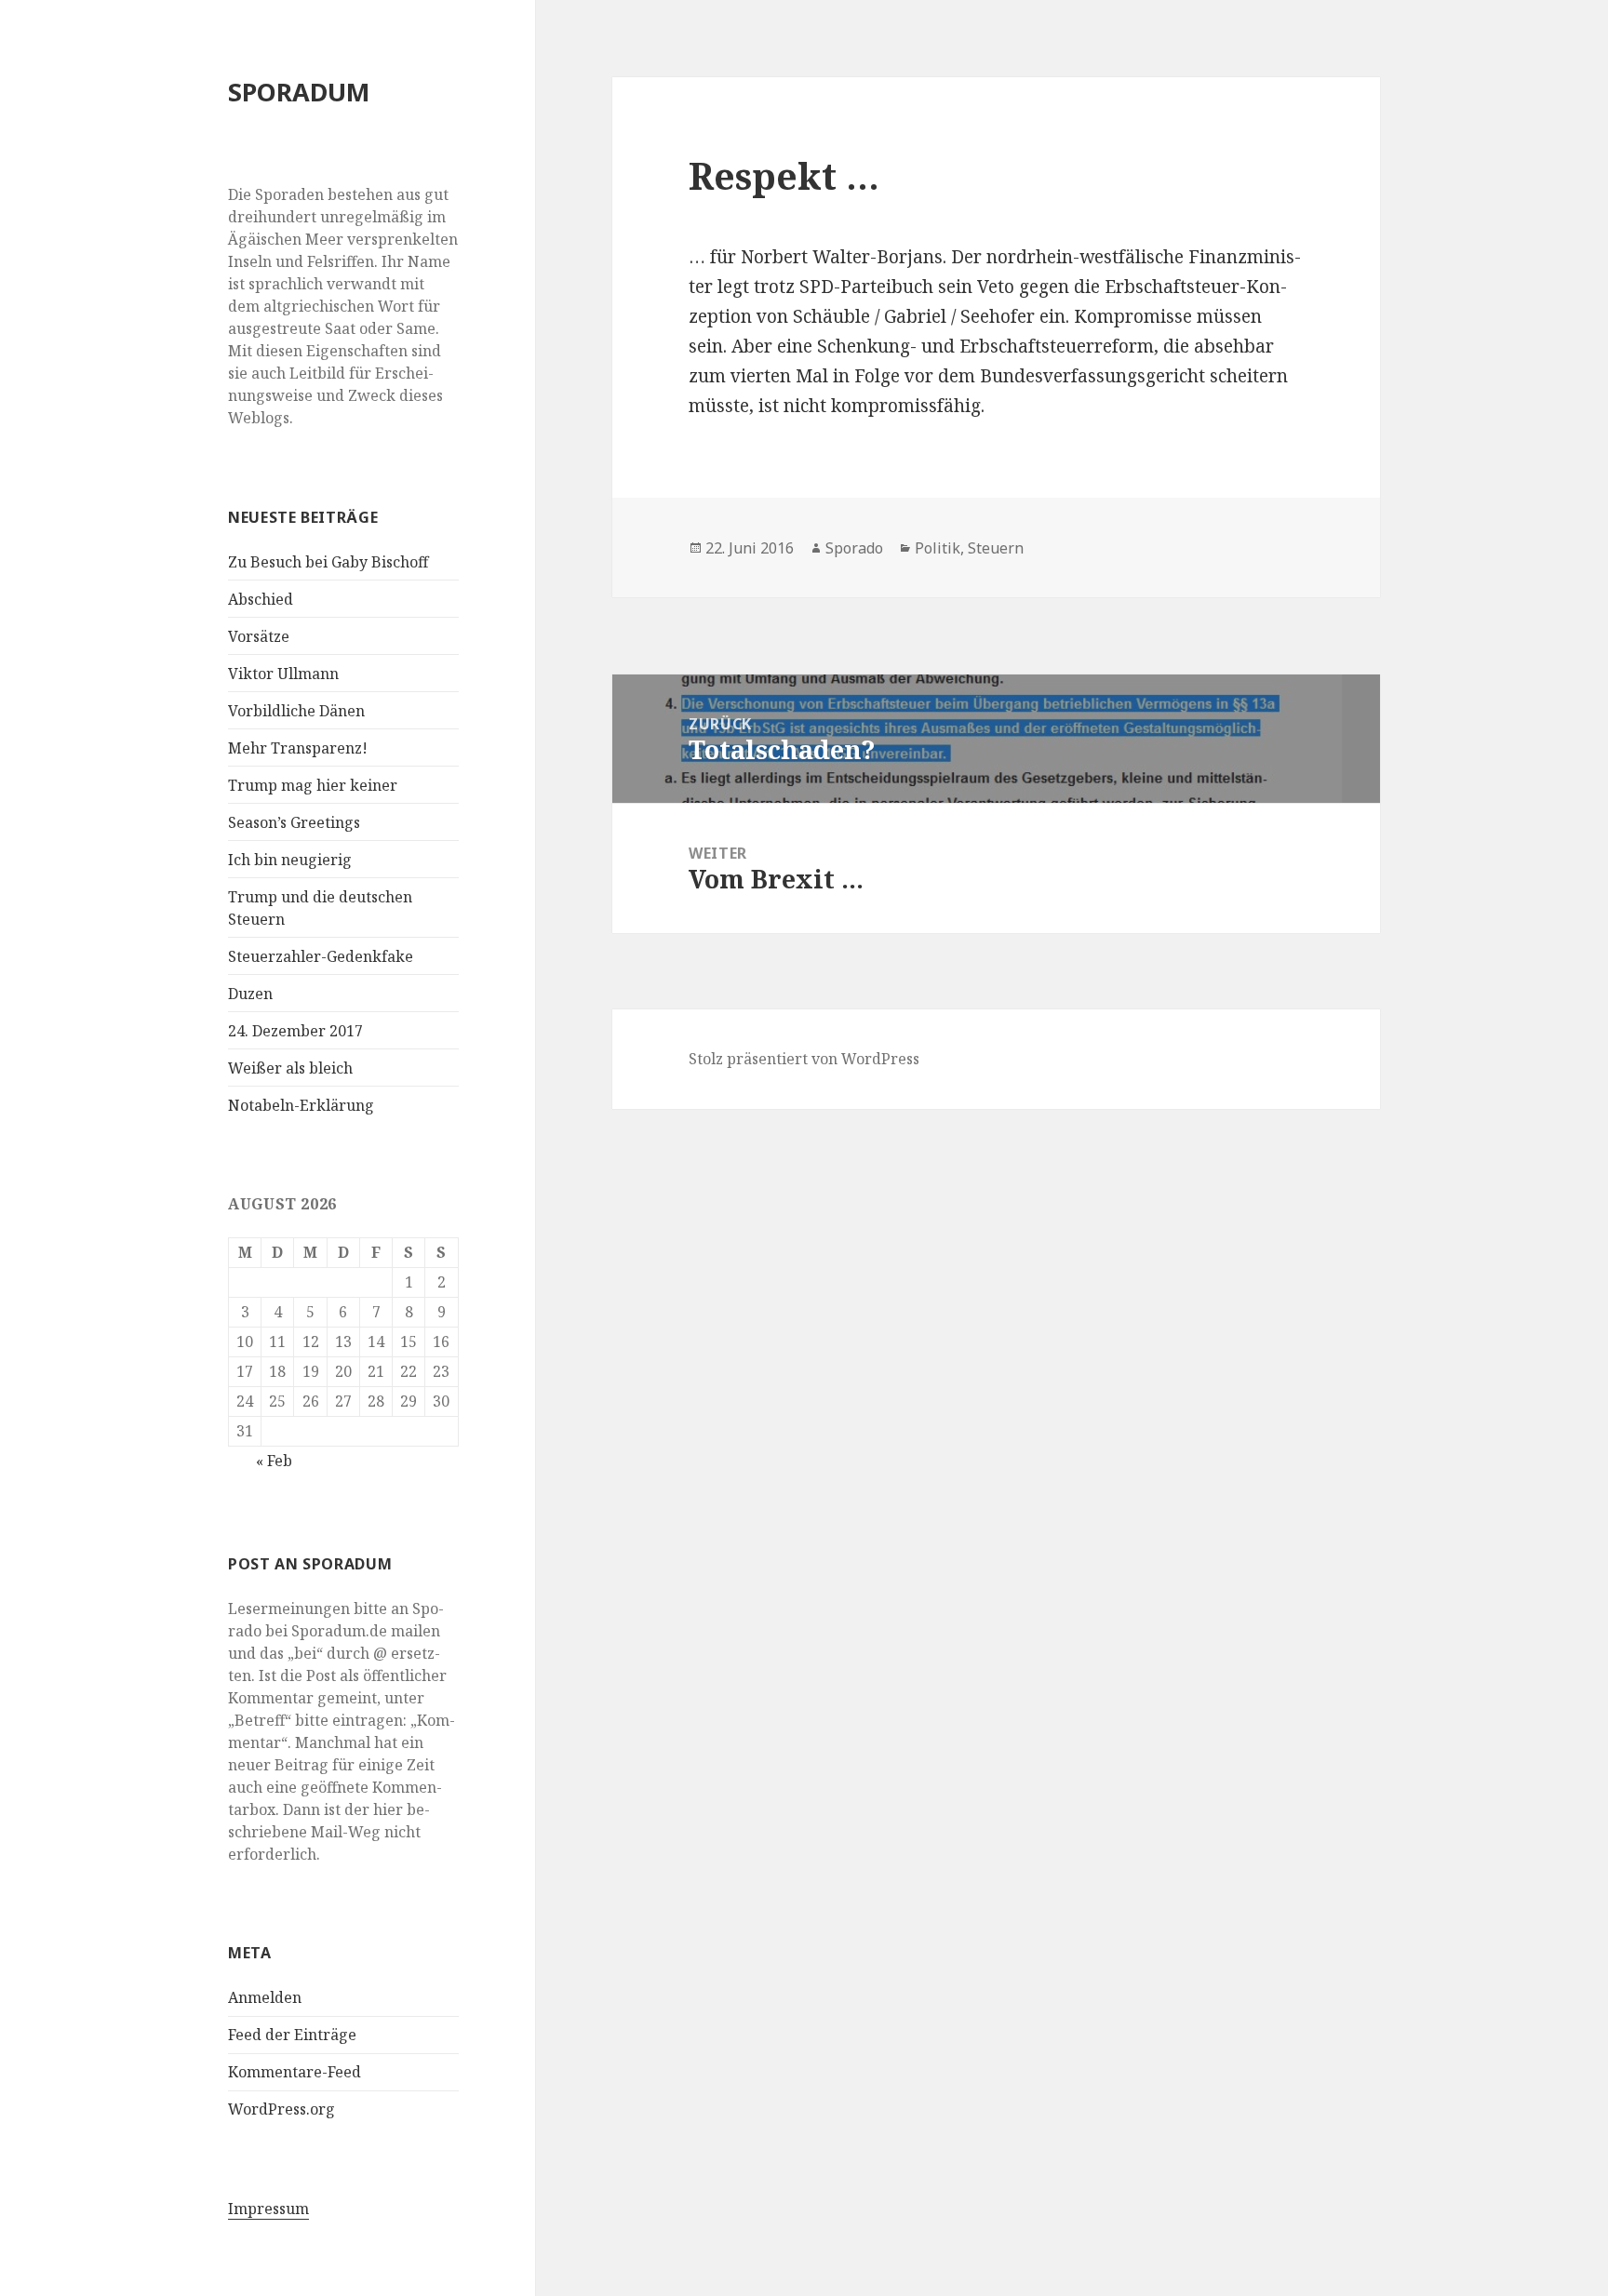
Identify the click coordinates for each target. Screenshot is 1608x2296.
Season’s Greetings (294, 822)
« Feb (274, 1461)
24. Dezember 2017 (295, 1031)
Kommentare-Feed (295, 2072)
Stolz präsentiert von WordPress (804, 1059)
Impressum (268, 2209)
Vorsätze (259, 636)
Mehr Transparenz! (298, 748)
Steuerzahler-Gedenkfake (321, 956)
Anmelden (265, 1997)
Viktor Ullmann (283, 674)
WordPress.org (281, 2109)
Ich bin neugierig (290, 860)
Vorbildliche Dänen (296, 711)
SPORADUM (299, 92)
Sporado (854, 548)
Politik (938, 548)
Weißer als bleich (290, 1068)
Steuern (996, 548)
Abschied (261, 599)
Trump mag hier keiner (313, 785)
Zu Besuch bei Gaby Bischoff (328, 562)
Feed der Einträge (292, 2035)
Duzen (250, 994)
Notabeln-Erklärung (301, 1105)
